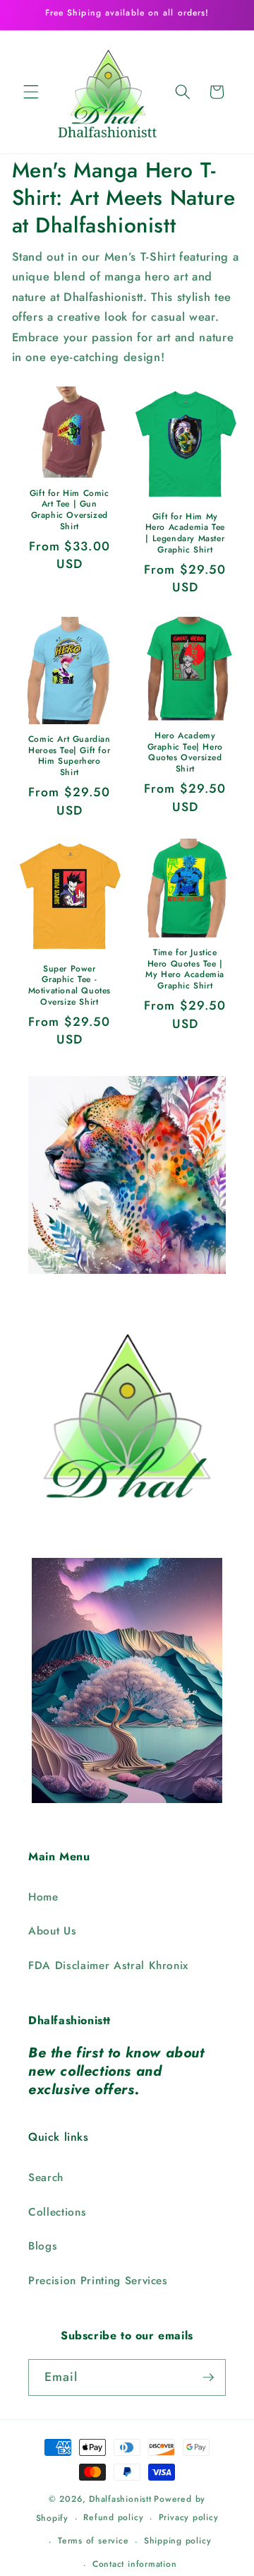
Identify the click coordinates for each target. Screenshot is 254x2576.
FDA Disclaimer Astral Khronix (108, 1966)
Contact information (135, 2564)
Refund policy (113, 2517)
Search (46, 2178)
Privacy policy (189, 2517)
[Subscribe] (208, 2377)
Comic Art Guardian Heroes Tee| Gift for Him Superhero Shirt (69, 756)
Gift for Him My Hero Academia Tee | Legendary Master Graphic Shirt (185, 533)
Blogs (43, 2246)
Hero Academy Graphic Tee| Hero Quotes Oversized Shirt (185, 752)
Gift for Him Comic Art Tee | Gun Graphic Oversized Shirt (69, 510)
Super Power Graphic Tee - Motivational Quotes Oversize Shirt (69, 986)
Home (43, 1897)
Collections (57, 2212)
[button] (31, 92)
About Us (52, 1931)
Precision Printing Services (98, 2281)
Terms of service (93, 2541)
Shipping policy (178, 2541)
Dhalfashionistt (120, 2499)
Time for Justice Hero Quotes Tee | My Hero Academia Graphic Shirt (185, 969)
